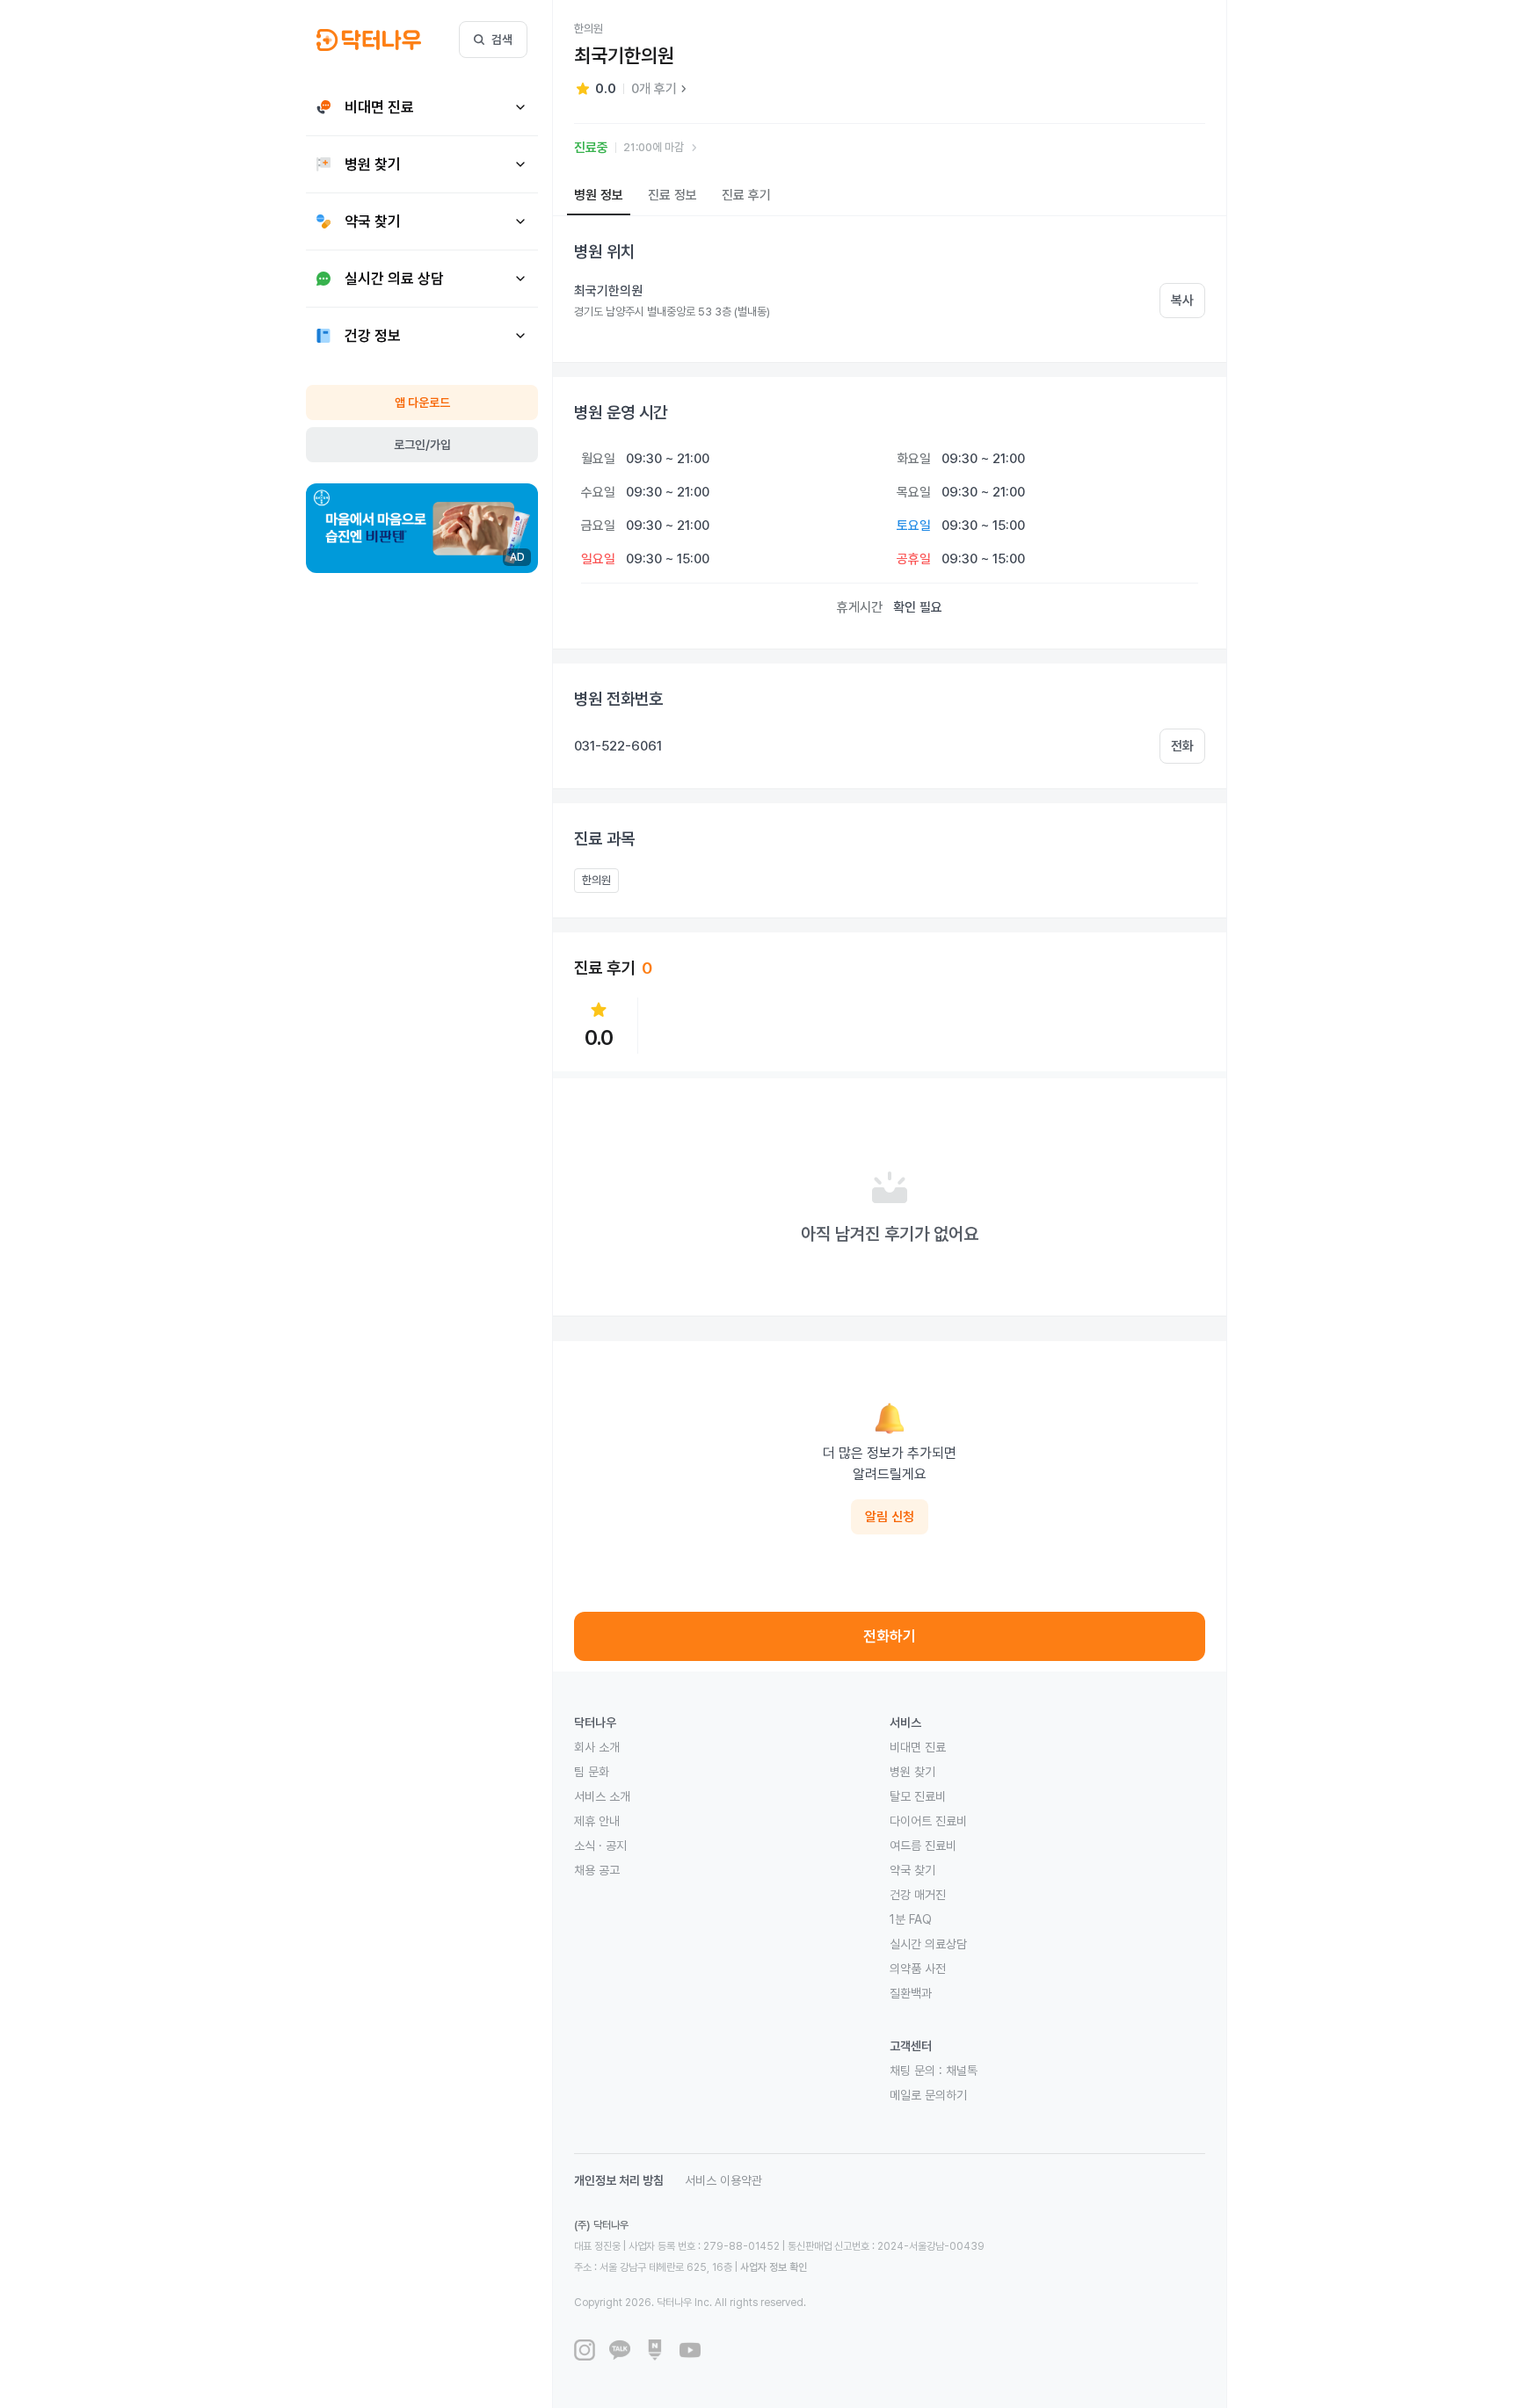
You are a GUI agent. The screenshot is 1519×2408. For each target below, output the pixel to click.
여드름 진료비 (923, 1846)
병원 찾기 (912, 1772)
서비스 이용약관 (723, 2180)
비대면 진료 (918, 1747)
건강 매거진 (918, 1895)
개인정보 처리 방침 (619, 2180)
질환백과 (911, 1993)
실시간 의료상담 (928, 1944)
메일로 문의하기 (928, 2095)
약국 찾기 (912, 1870)
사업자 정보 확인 (774, 2267)
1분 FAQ (911, 1919)
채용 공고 (597, 1870)
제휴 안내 (597, 1821)
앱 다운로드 (422, 403)
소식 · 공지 (600, 1846)
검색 (502, 40)
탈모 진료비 (918, 1796)
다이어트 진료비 (928, 1821)
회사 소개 (597, 1747)
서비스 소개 (602, 1796)
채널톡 (962, 2071)
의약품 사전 (918, 1969)
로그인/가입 (422, 445)
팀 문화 (592, 1772)
